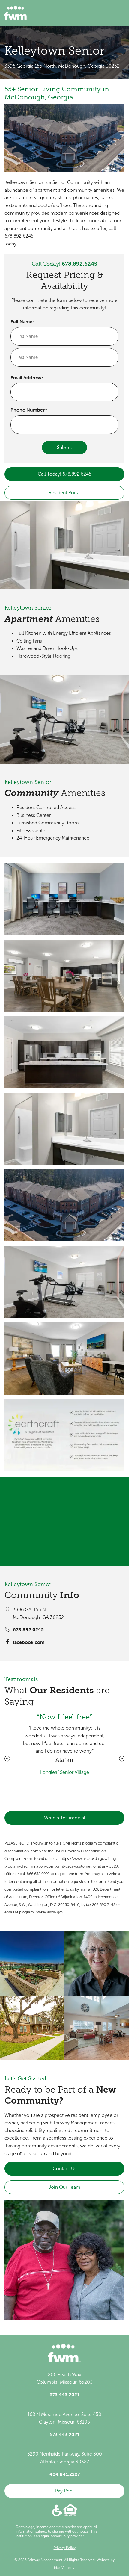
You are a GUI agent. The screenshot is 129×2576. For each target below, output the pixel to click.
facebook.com (29, 1642)
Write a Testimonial (65, 1818)
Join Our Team (64, 2187)
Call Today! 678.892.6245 (65, 474)
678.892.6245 (79, 264)
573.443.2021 (65, 2394)
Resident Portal (65, 493)
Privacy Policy (65, 2548)
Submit (64, 447)
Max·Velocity (64, 2568)
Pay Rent (64, 2491)
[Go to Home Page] (16, 13)
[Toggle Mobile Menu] (119, 13)
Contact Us (65, 2168)
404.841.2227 (65, 2474)
